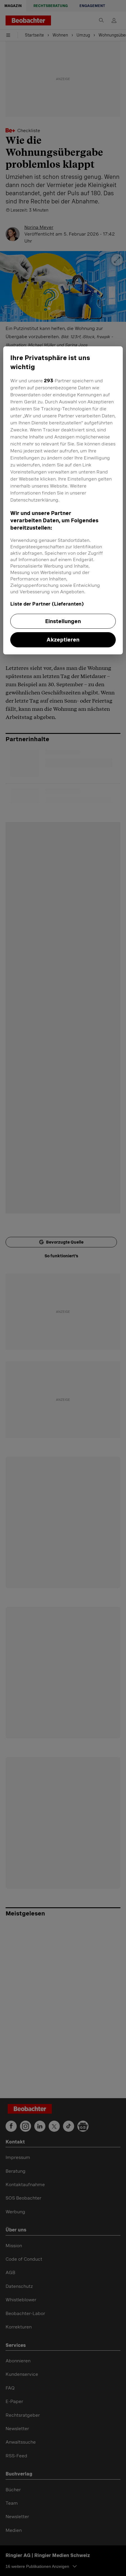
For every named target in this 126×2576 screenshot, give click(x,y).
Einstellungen (63, 621)
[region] (63, 500)
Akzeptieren (63, 640)
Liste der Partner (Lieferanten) (47, 604)
